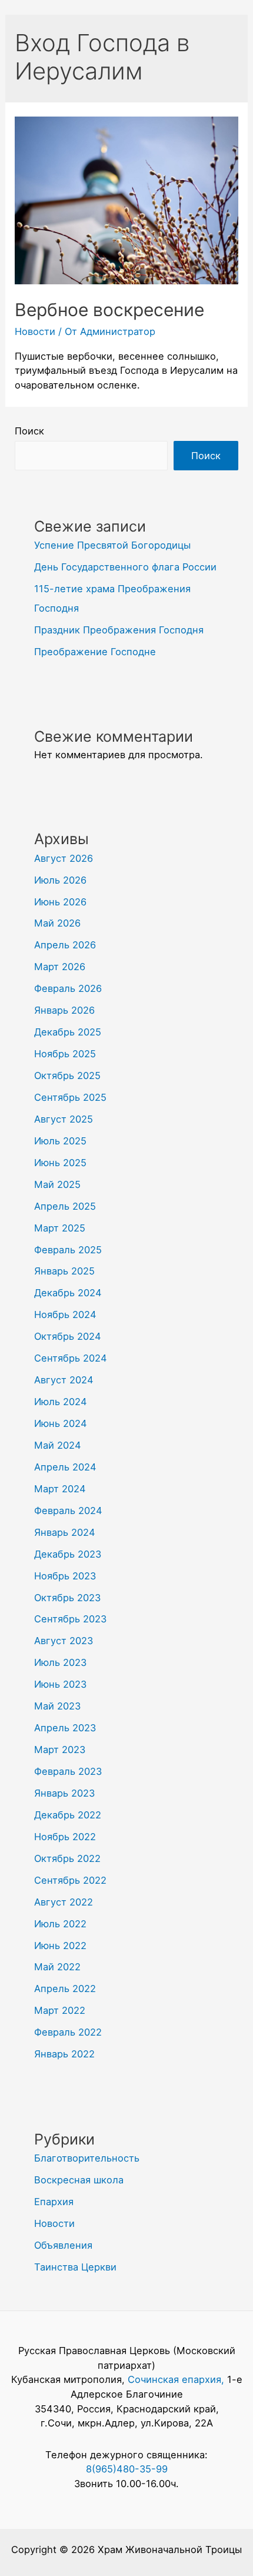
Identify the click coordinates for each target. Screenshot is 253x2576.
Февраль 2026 (68, 988)
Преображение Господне (95, 652)
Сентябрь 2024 (71, 1358)
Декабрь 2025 (68, 1032)
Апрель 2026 (65, 945)
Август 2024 (64, 1380)
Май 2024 (58, 1445)
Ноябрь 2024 (65, 1314)
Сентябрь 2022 (70, 1880)
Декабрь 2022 (68, 1815)
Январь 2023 (64, 1793)
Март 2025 (60, 1228)
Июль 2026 (60, 880)
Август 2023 (64, 1641)
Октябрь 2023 (67, 1598)
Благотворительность (87, 2158)
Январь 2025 (64, 1271)
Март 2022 (60, 2010)
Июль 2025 (60, 1141)
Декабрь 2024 (68, 1293)
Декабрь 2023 (68, 1554)
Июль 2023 (60, 1662)
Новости (35, 331)
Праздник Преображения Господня (119, 630)
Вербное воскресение (109, 310)
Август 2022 (64, 1902)
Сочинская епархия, (177, 2379)
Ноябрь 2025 (65, 1054)
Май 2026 (57, 923)
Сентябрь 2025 (70, 1097)
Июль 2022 (60, 1924)
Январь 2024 (65, 1532)
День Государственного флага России (125, 567)
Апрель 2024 (65, 1467)
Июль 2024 (61, 1402)
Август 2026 (64, 858)
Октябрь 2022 (67, 1858)
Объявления (63, 2245)
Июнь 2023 (60, 1684)
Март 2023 (60, 1750)
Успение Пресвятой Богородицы (112, 545)
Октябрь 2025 (67, 1075)
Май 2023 (57, 1706)
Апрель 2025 (65, 1206)
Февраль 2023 (68, 1771)
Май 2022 (57, 1967)
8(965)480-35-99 (127, 2469)
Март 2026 (60, 967)
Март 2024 (60, 1489)
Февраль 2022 (68, 2032)
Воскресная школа (79, 2180)
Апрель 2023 (65, 1728)
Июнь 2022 (60, 1946)
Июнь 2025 (60, 1163)
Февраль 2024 (68, 1511)
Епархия (54, 2202)
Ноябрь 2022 (65, 1837)
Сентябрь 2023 (70, 1619)
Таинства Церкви (75, 2267)
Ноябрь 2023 (65, 1576)
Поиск (29, 431)
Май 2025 (57, 1184)
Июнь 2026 (60, 902)
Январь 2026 (64, 1010)
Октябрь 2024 (68, 1336)
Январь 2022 (64, 2054)
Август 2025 (64, 1119)
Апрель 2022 (65, 1989)
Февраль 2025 (68, 1250)
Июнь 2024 (61, 1423)
